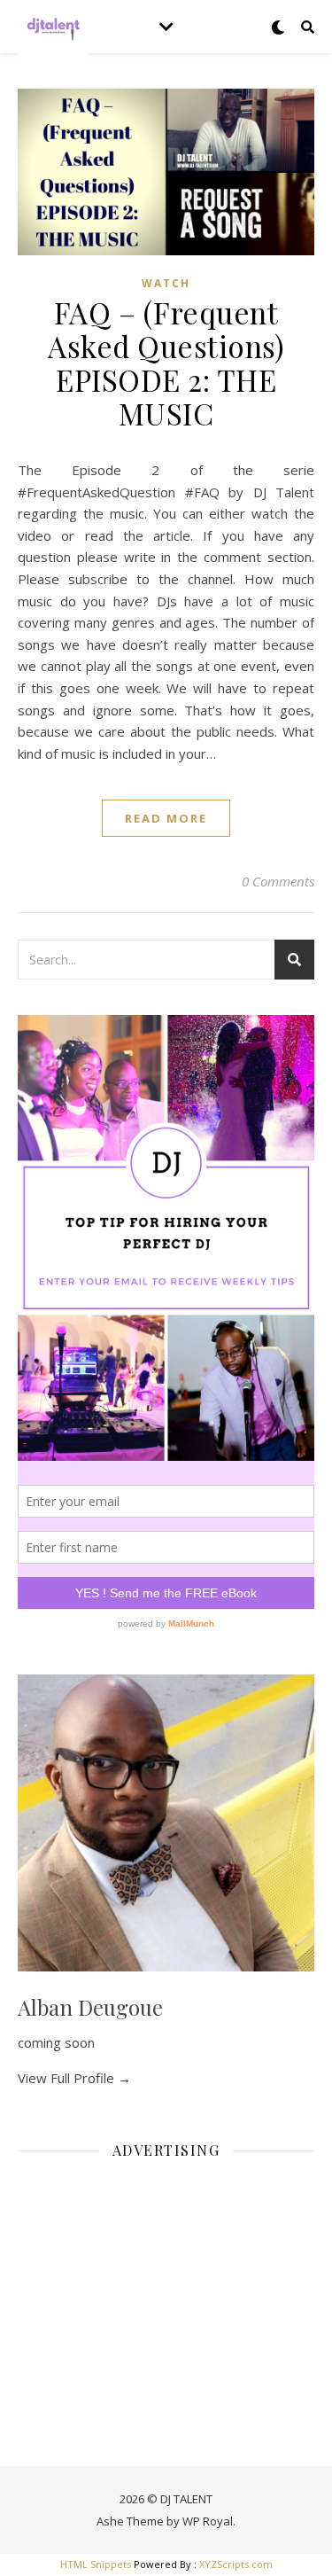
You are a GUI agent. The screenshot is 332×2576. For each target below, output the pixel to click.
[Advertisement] (166, 2284)
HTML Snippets (96, 2564)
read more (166, 818)
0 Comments (278, 881)
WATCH (166, 283)
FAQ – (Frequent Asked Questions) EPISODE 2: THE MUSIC (166, 363)
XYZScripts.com (236, 2564)
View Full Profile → (74, 2078)
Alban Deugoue (90, 2007)
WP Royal (208, 2521)
